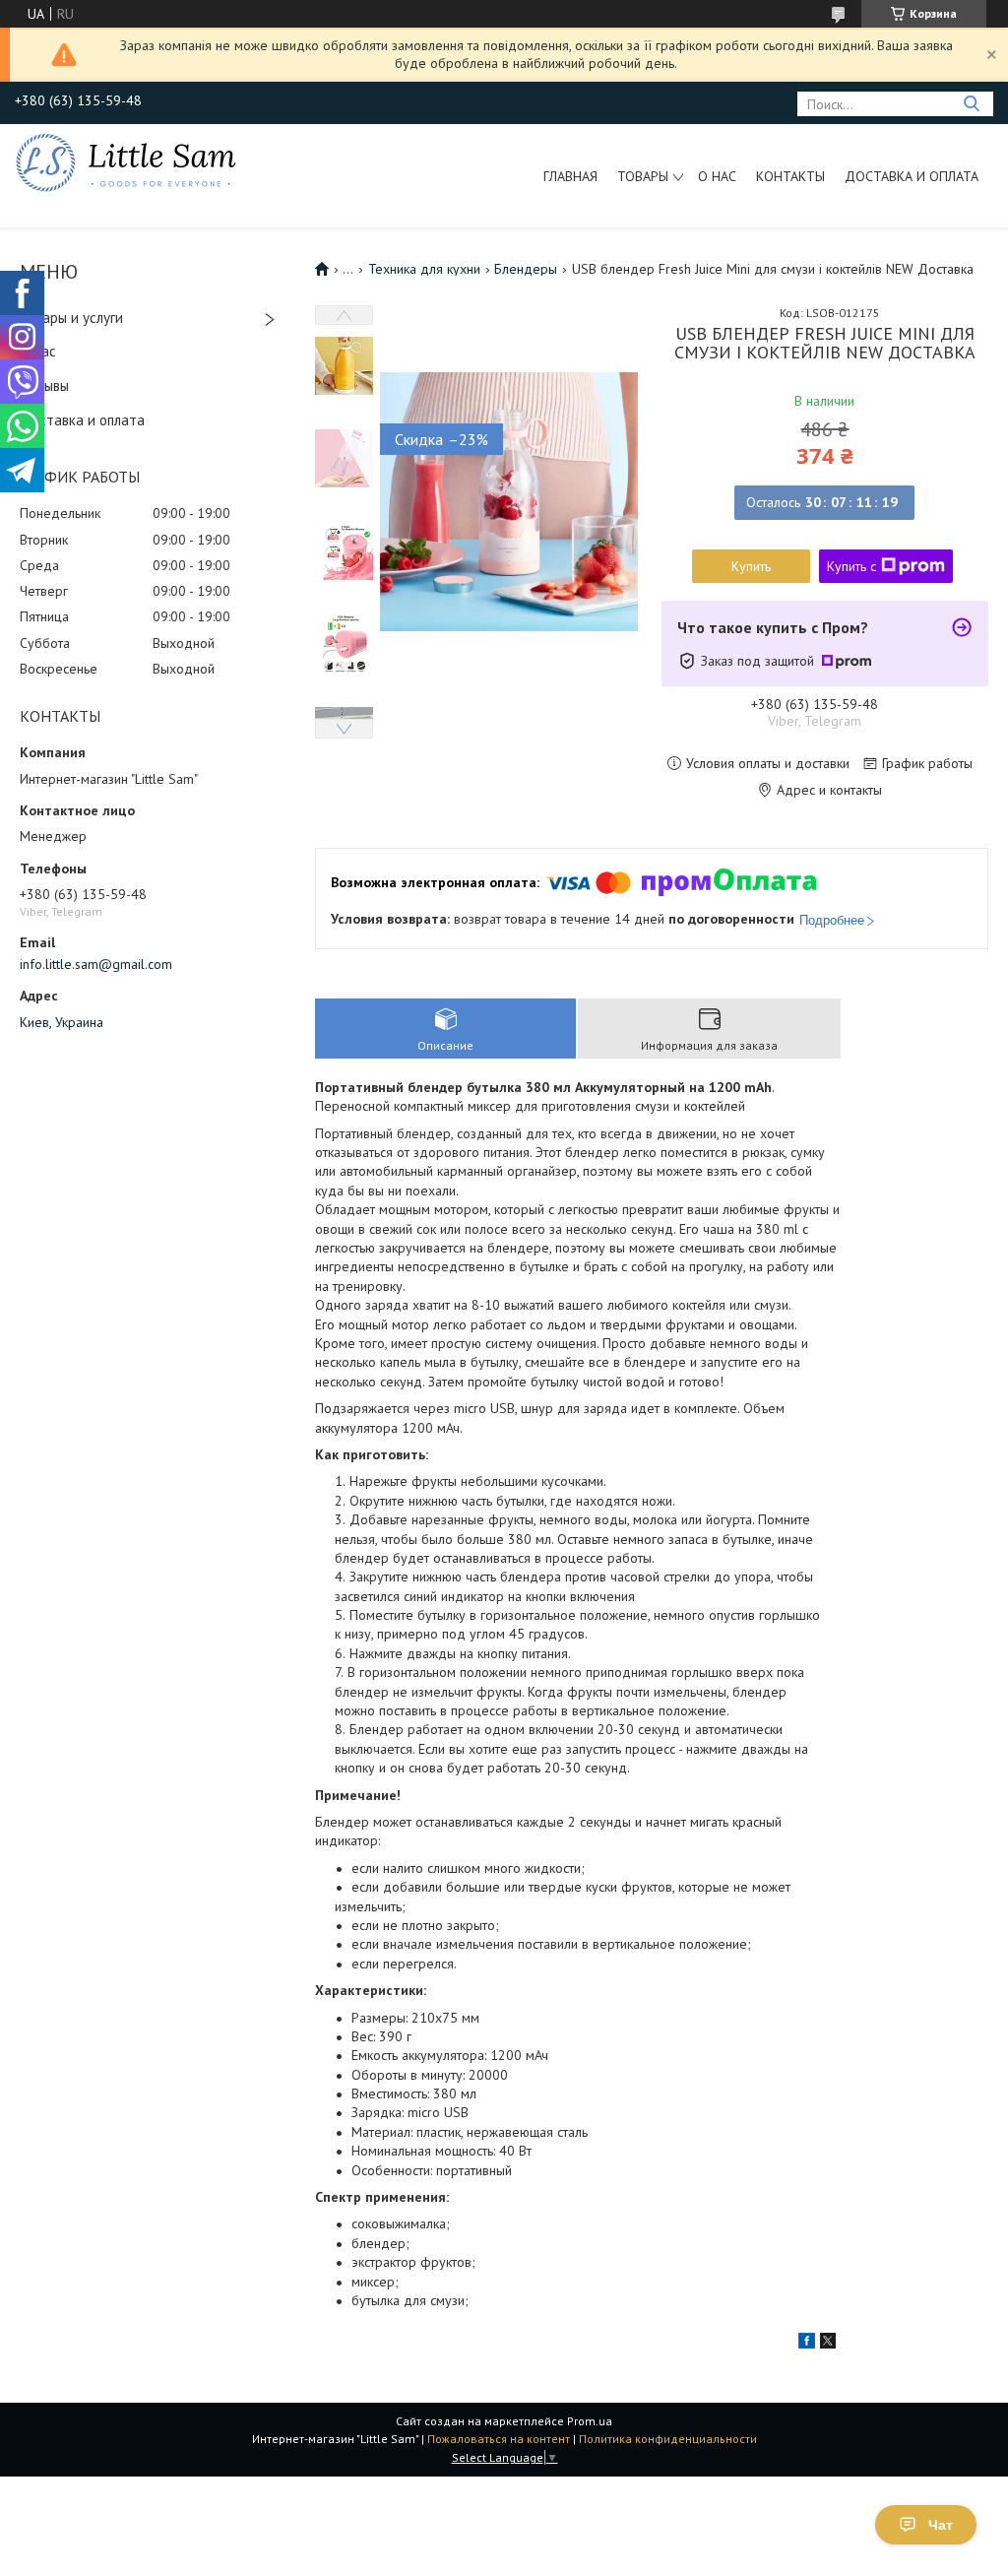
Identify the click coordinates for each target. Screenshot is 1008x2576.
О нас (717, 176)
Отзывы (44, 386)
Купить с (851, 566)
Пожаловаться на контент (499, 2439)
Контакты (790, 176)
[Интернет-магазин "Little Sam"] (126, 161)
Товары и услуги (71, 318)
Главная (570, 176)
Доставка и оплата (912, 176)
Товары (643, 176)
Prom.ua (590, 2421)
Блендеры (526, 269)
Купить (751, 566)
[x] (828, 2344)
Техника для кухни (424, 269)
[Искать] (971, 104)
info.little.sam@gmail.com (96, 964)
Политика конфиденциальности (668, 2439)
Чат (941, 2525)
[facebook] (807, 2344)
